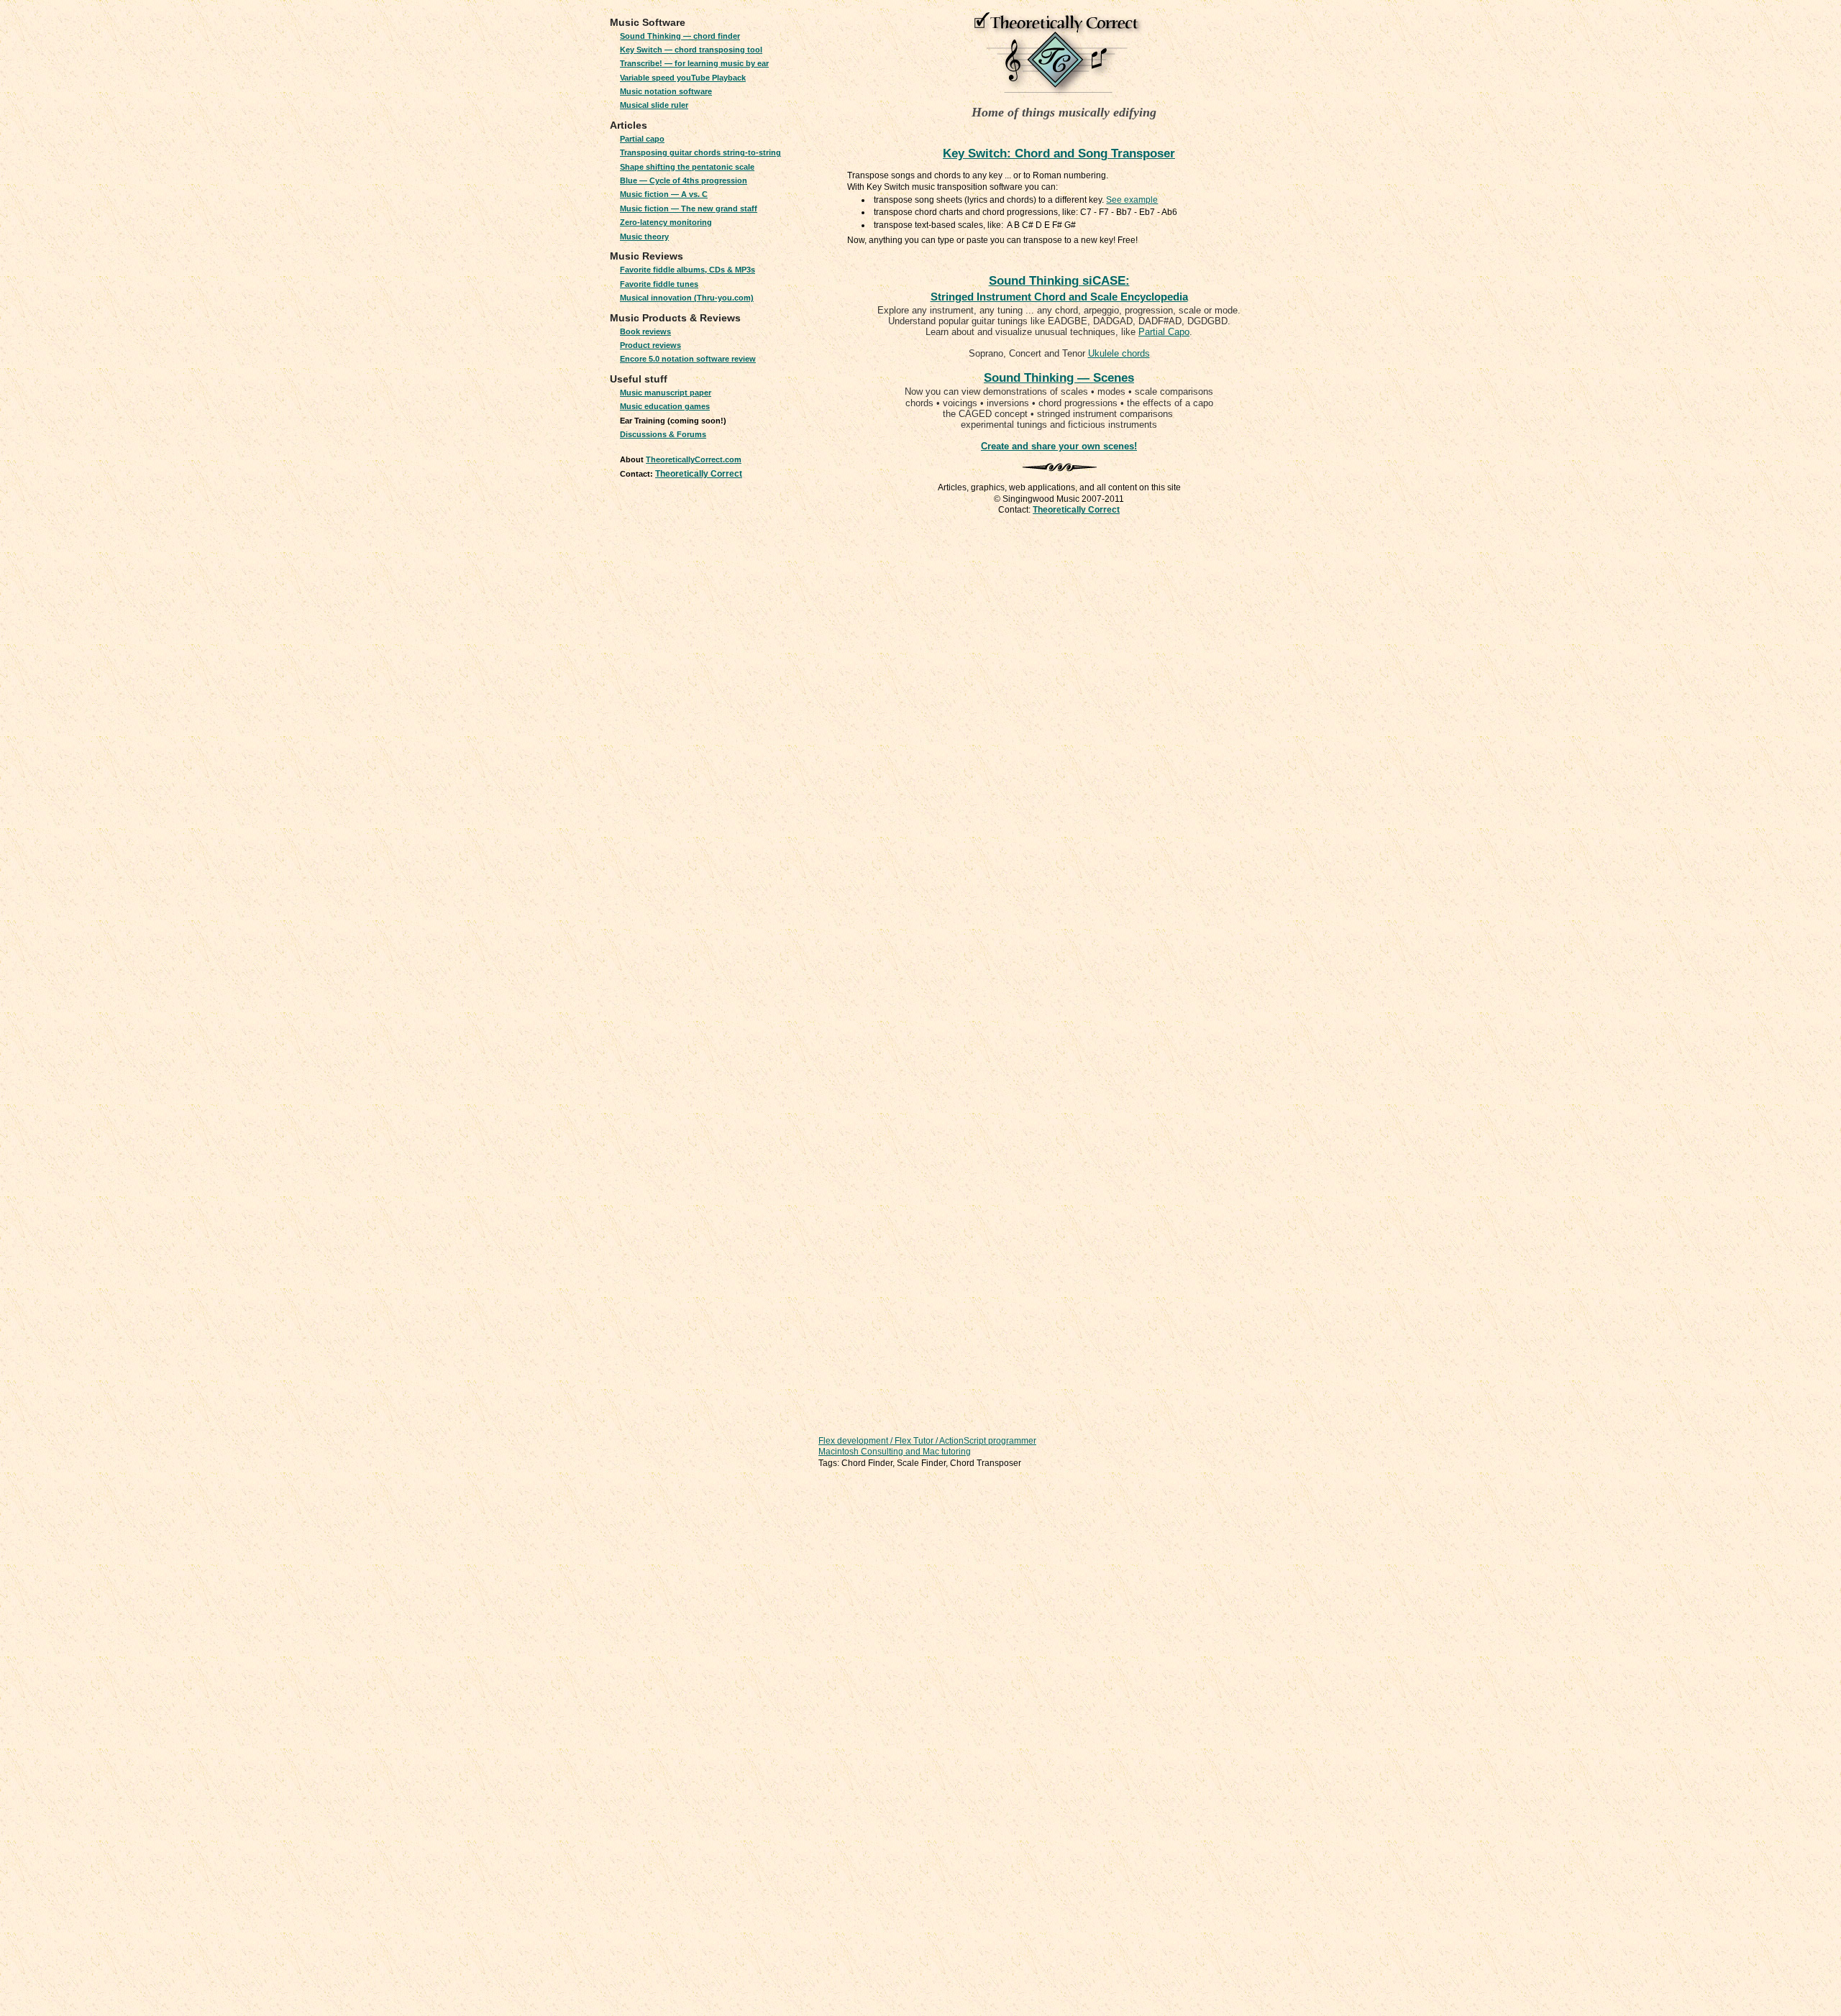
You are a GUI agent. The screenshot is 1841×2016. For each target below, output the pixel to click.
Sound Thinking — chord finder (680, 36)
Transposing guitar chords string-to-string (700, 152)
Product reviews (650, 345)
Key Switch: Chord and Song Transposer (1059, 154)
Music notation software (666, 91)
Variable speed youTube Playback (683, 78)
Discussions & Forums (663, 434)
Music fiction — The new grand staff (689, 209)
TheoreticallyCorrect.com (694, 459)
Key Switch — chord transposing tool (691, 50)
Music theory (644, 237)
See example (1132, 200)
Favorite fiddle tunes (659, 284)
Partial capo (642, 139)
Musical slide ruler (654, 105)
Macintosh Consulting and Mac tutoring (895, 1452)
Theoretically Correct (699, 474)
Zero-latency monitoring (666, 222)
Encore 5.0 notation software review (688, 359)
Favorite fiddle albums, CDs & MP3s (687, 270)
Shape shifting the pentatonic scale (687, 167)
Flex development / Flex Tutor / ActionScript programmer (927, 1441)
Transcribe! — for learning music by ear (694, 63)
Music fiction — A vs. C (664, 194)
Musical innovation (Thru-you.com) (687, 298)
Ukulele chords (1119, 353)
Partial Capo (1164, 332)
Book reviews (645, 331)
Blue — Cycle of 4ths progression (684, 180)
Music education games (665, 406)
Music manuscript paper (666, 393)
